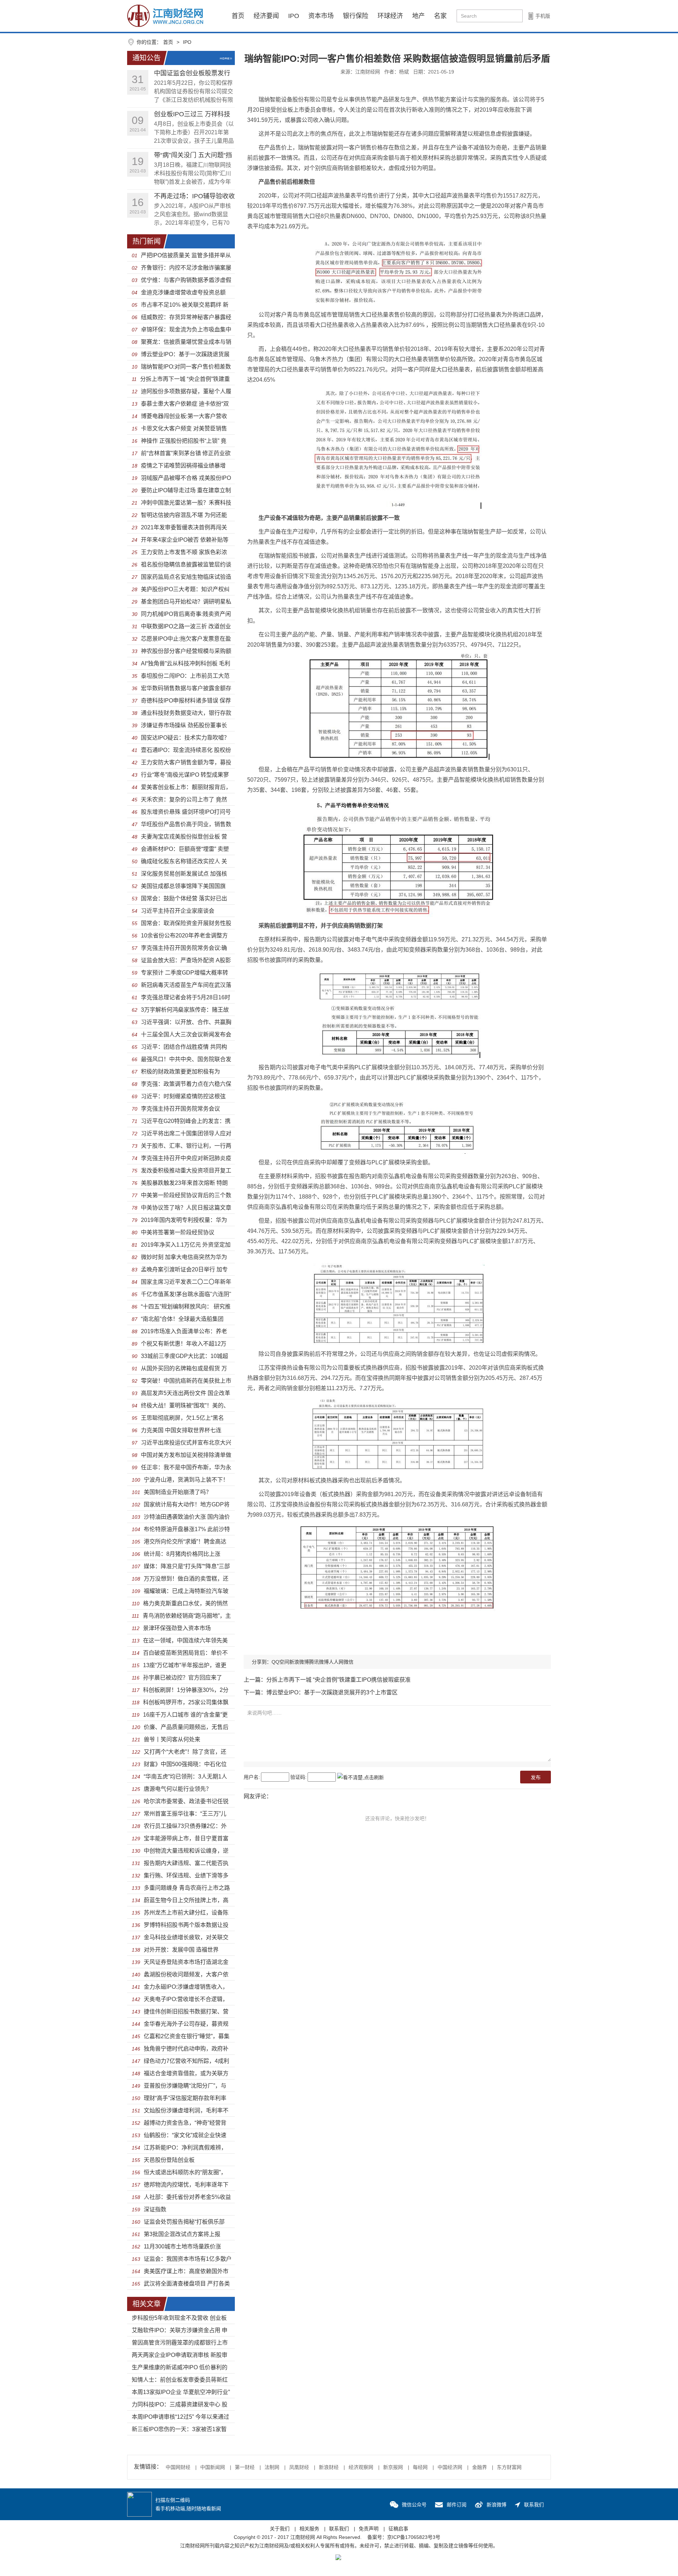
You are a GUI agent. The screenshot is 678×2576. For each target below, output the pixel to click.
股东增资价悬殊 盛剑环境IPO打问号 (186, 812)
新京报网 (393, 2467)
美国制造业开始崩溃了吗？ (178, 1492)
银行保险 (356, 16)
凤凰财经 (299, 2467)
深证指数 (155, 2209)
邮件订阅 (457, 2505)
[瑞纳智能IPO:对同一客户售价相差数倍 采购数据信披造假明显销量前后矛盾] (165, 16)
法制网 (272, 2467)
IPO (294, 16)
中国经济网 (450, 2467)
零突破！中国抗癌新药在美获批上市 (186, 1381)
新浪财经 (329, 2467)
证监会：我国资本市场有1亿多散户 (188, 2259)
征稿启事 (398, 2529)
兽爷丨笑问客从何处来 (172, 1739)
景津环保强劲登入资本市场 (177, 1628)
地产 (418, 16)
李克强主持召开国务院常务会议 (180, 1109)
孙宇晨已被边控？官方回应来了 (183, 1678)
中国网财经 (178, 2467)
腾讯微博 (319, 1662)
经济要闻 (266, 16)
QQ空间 (280, 1662)
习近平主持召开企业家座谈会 (178, 911)
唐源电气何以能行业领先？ (178, 1789)
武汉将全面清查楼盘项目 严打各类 (187, 2284)
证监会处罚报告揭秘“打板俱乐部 (184, 2222)
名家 (440, 16)
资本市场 (321, 16)
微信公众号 (414, 2505)
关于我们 (280, 2529)
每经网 (420, 2467)
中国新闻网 (213, 2467)
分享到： (262, 1662)
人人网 (336, 1662)
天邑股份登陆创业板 (169, 2160)
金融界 (480, 2467)
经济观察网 (361, 2467)
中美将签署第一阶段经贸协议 (178, 1232)
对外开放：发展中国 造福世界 (181, 1950)
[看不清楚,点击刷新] (361, 1777)
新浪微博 (299, 1662)
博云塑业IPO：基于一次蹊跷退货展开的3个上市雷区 (332, 1692)
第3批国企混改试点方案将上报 (182, 2234)
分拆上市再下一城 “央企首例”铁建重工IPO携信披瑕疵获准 (338, 1680)
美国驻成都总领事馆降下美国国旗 (183, 886)
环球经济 (390, 16)
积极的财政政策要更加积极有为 (180, 1072)
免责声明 (369, 2529)
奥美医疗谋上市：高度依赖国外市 (186, 2271)
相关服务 (309, 2529)
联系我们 (534, 2505)
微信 (349, 1662)
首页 (238, 16)
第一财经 (245, 2467)
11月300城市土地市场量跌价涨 (182, 2246)
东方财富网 (509, 2467)
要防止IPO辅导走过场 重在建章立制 (186, 490)
